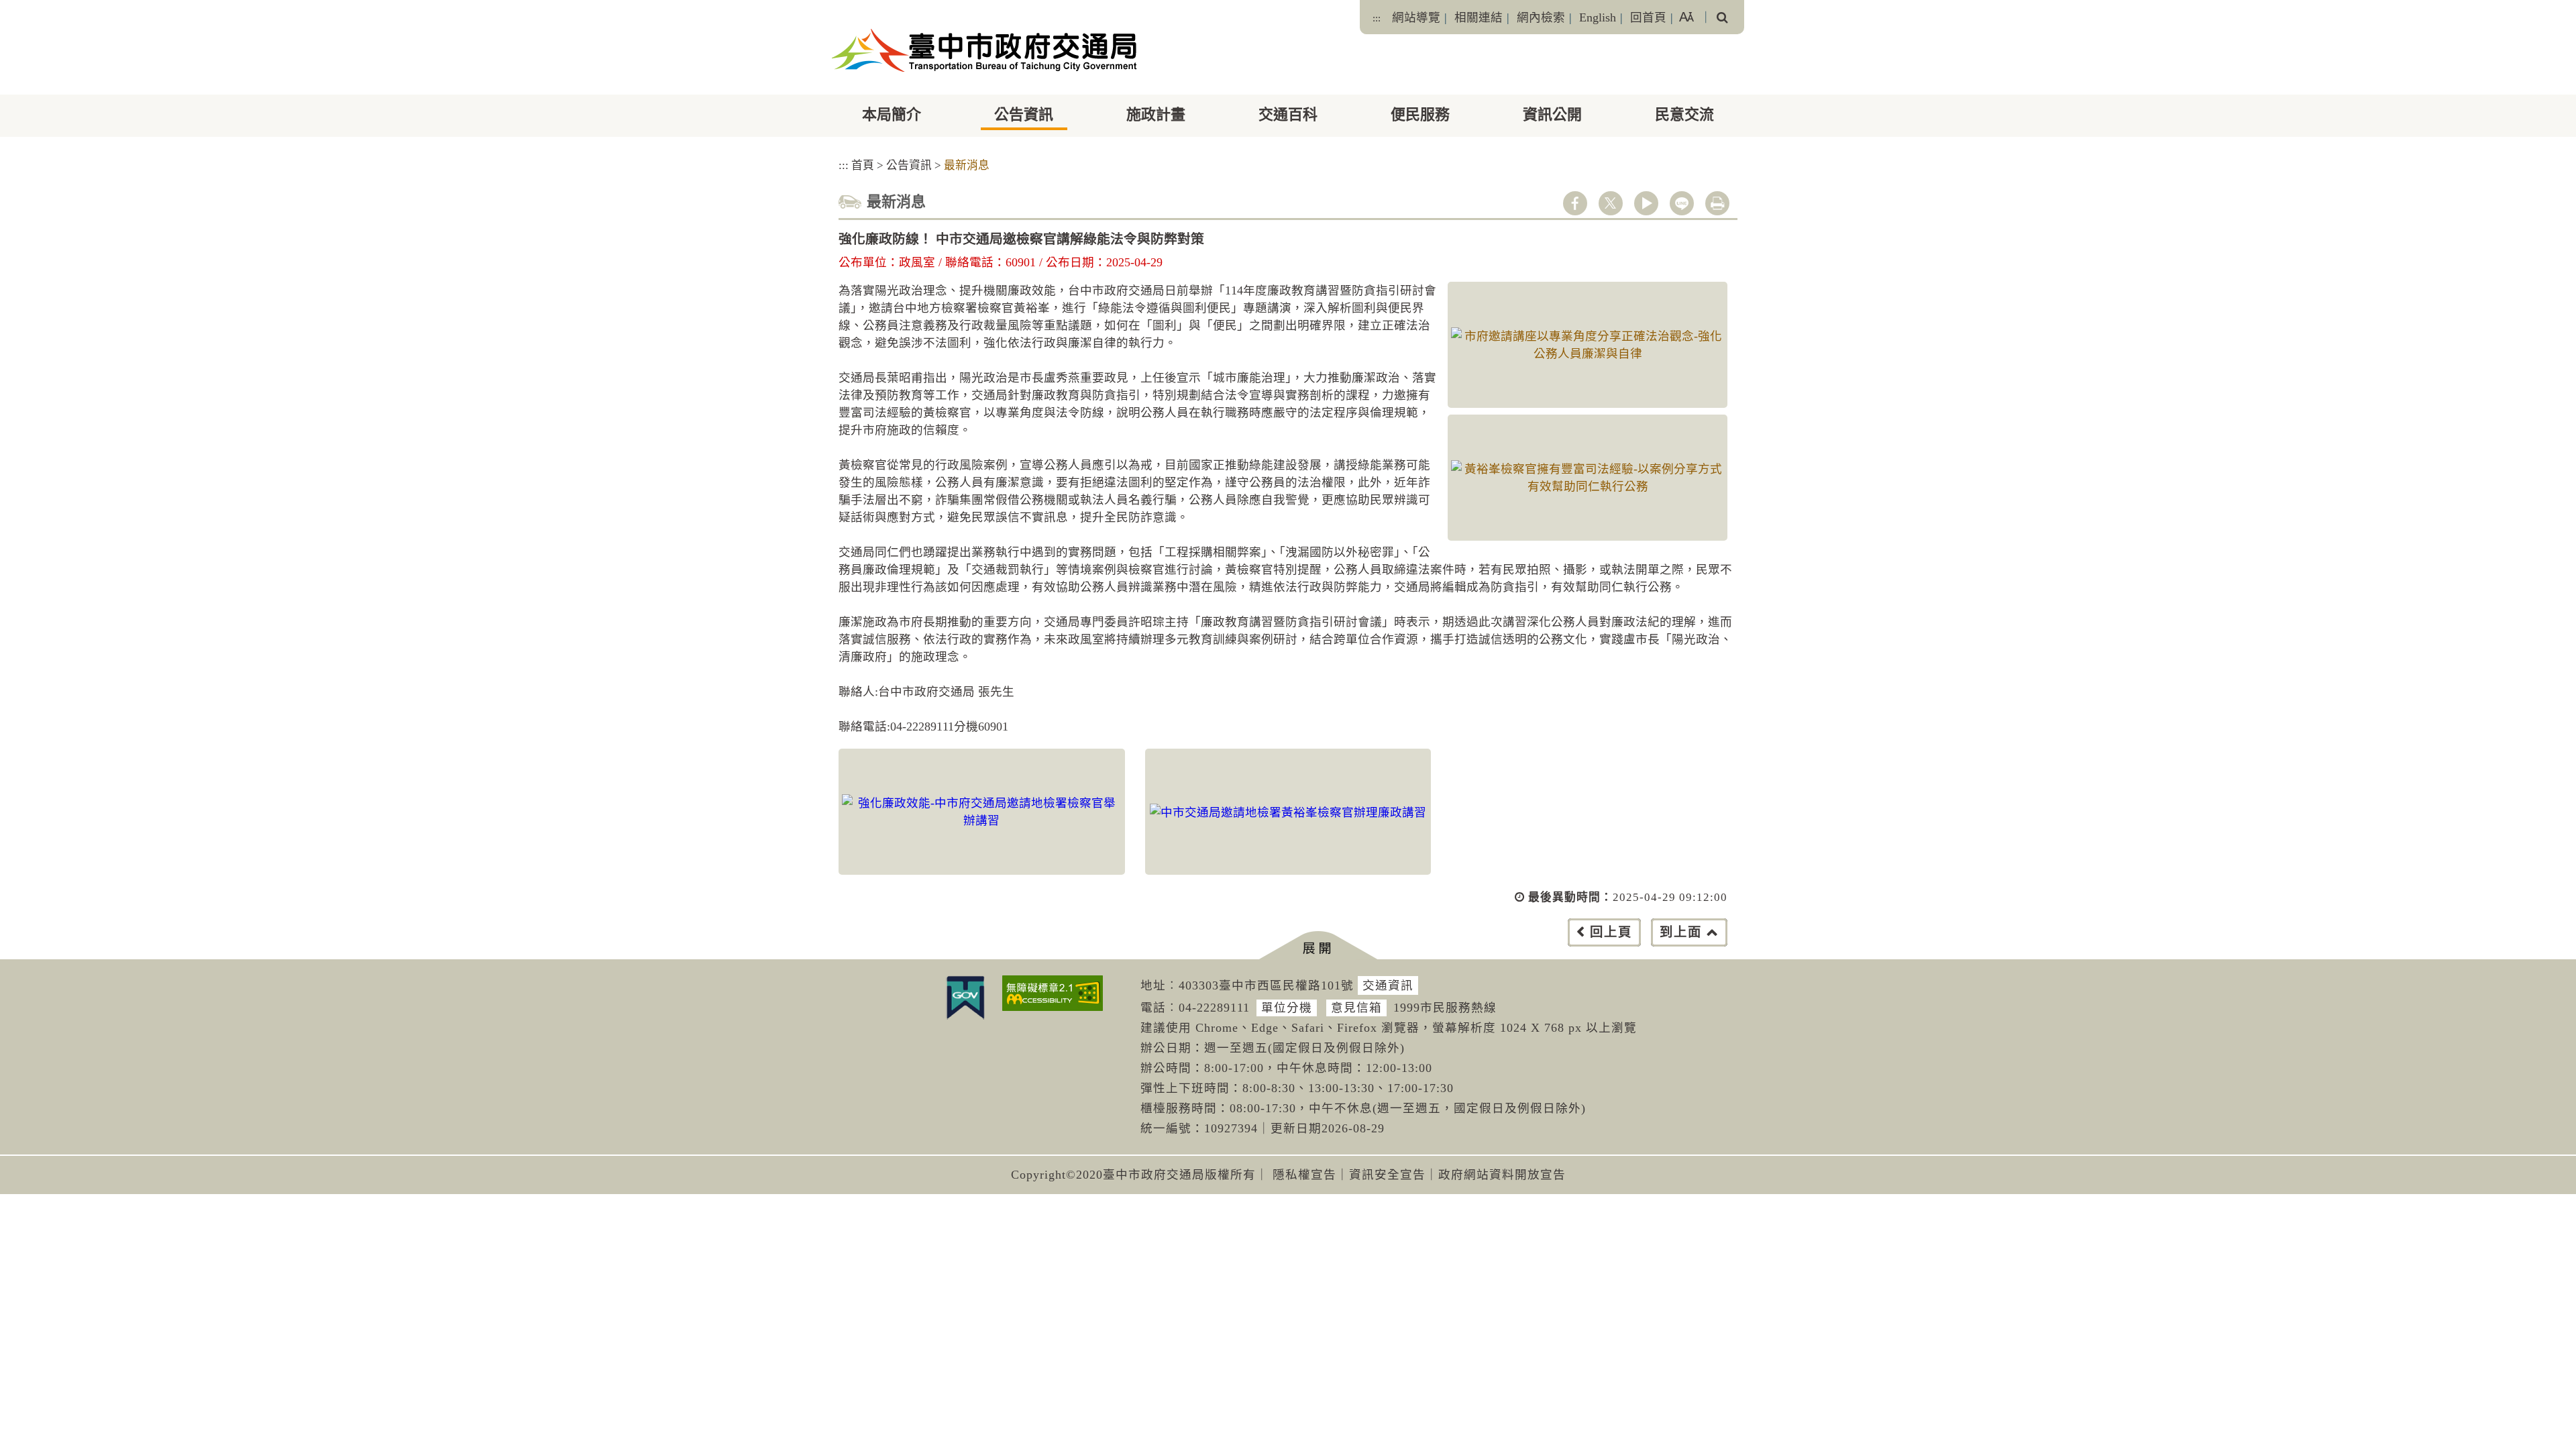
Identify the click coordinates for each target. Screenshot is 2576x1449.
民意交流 (1684, 114)
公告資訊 (1024, 114)
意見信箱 (1356, 1008)
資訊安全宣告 (1387, 1175)
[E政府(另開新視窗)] (965, 998)
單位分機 (1287, 1008)
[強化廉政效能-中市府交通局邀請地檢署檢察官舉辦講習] (982, 812)
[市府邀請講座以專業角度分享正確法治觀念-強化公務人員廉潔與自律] (1588, 345)
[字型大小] (1686, 17)
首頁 (863, 165)
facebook (1575, 203)
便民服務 (1420, 114)
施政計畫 (1156, 114)
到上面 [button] (1681, 932)
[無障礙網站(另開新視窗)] (1053, 993)
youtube (1646, 203)
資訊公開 (1552, 114)
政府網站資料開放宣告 (1502, 1175)
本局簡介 (892, 114)
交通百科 (1288, 114)
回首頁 (1648, 17)
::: (1377, 18)
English (1598, 17)
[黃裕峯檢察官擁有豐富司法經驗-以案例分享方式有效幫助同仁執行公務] (1588, 478)
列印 (1717, 203)
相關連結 (1479, 17)
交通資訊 (1388, 985)
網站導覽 (1416, 17)
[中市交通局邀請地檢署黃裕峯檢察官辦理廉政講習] (1288, 812)
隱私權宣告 (1304, 1175)
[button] (1318, 946)
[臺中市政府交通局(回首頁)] (984, 50)
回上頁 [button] (1611, 932)
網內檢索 (1541, 17)
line (1682, 203)
